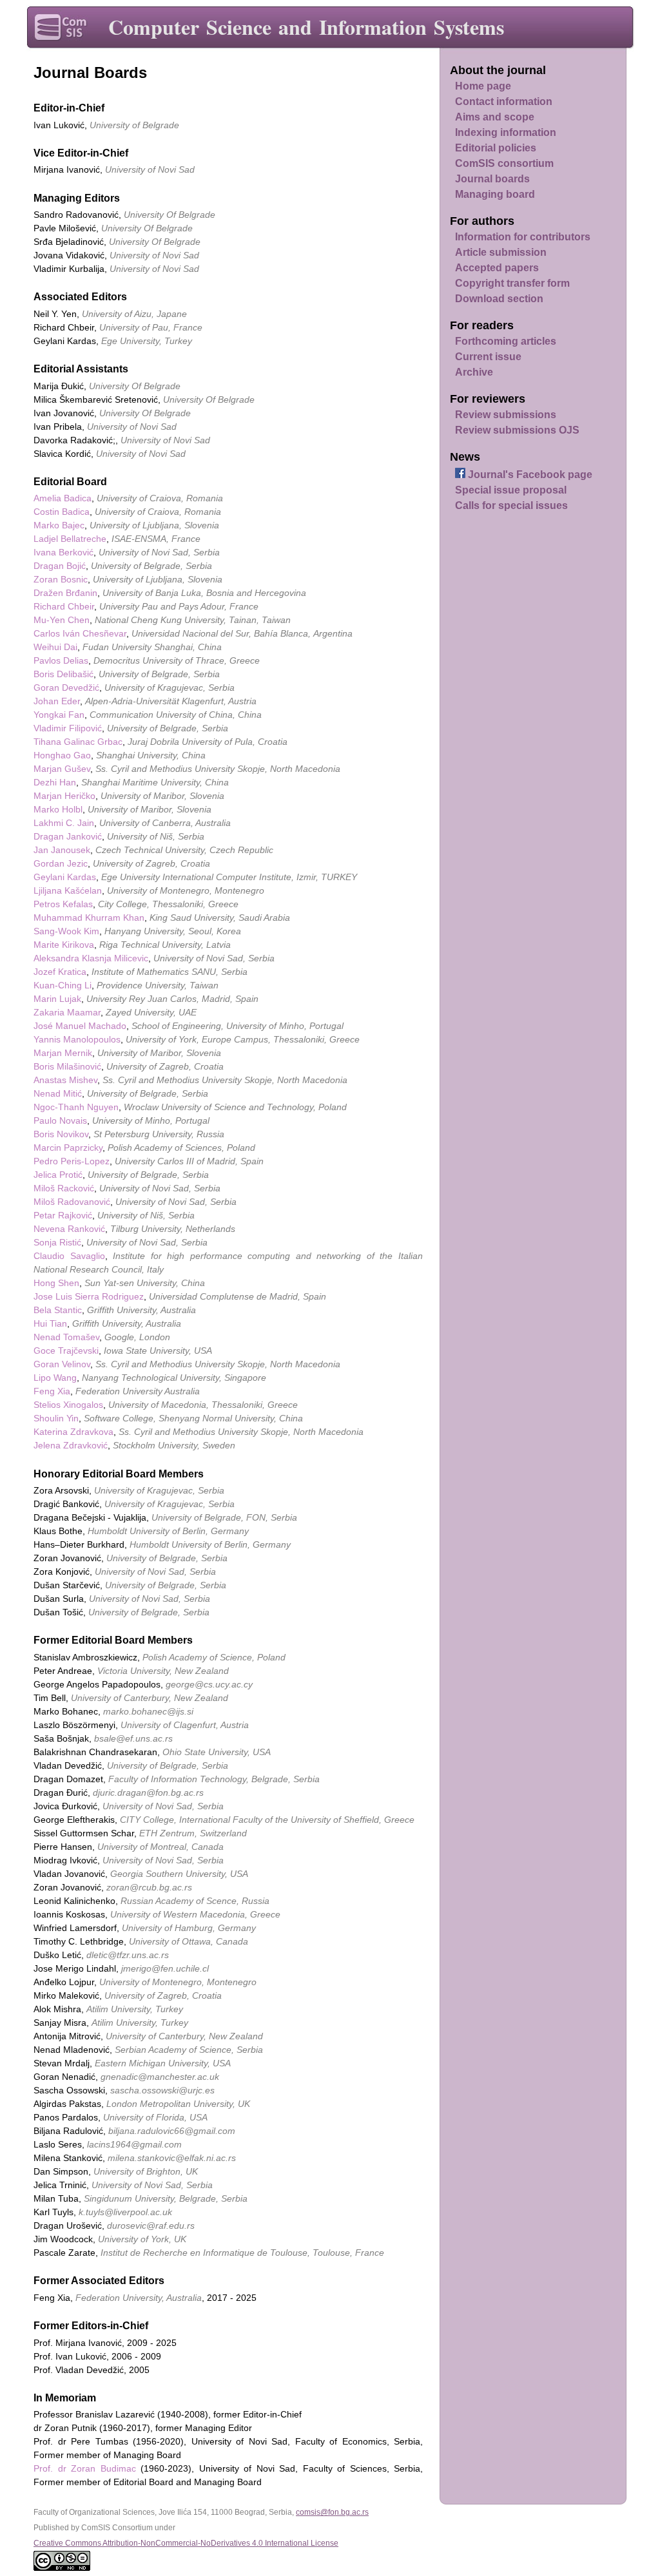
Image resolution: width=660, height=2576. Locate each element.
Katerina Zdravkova (73, 1432)
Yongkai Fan (59, 715)
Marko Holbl (58, 809)
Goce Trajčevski (66, 1350)
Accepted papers (497, 268)
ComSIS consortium (504, 163)
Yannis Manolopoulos (77, 1039)
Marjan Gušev (62, 769)
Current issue (488, 357)
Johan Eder (57, 701)
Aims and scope (495, 117)
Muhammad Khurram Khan (89, 918)
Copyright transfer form (512, 283)
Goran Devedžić (66, 687)
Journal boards (492, 179)
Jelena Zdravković (71, 1445)
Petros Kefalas (63, 904)
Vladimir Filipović (68, 728)
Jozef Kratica (60, 972)
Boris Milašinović (67, 1066)
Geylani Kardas (65, 877)
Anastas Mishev (65, 1080)
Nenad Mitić (58, 1093)
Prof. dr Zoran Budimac (85, 2468)
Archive (474, 372)
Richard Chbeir (64, 606)
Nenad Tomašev (66, 1337)
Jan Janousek (62, 850)
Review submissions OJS (517, 430)
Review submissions (506, 415)
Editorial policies (496, 148)
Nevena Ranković (69, 1229)
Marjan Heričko (64, 796)
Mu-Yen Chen (62, 620)
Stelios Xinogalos (68, 1405)
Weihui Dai (55, 647)
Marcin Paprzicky (68, 1148)
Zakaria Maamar (67, 1012)
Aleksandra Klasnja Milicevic (91, 958)
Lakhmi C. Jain (64, 823)
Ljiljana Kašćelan (68, 890)
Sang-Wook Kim (66, 931)
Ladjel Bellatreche (70, 539)
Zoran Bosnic (61, 579)
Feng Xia (52, 1391)
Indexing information (506, 132)
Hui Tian (50, 1323)
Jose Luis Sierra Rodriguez (89, 1296)
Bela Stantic (58, 1310)
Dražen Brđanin (65, 593)
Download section (499, 299)
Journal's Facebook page (529, 475)
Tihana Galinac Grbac (78, 742)
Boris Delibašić (63, 674)
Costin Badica (62, 512)
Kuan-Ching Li (63, 985)
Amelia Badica (63, 498)
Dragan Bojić (60, 566)
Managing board (495, 194)
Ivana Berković (63, 552)
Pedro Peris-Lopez (72, 1161)
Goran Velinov (62, 1364)
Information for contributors (523, 237)
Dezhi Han (55, 782)
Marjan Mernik (63, 1053)
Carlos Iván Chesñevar (80, 633)
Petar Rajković (63, 1215)
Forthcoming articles (506, 341)
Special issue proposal (511, 490)
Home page (483, 86)
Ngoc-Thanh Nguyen (76, 1107)
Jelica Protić (58, 1175)
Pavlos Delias (61, 660)
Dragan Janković (68, 836)
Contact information (504, 101)
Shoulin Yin (56, 1418)
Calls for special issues (511, 505)
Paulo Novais (60, 1120)
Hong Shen (56, 1283)
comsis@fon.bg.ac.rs (332, 2512)
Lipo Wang (55, 1378)
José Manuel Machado (80, 1026)
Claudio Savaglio (69, 1256)
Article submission (501, 252)
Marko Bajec (59, 525)
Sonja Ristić (57, 1242)
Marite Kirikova (64, 945)
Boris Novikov (61, 1134)
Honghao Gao (62, 755)
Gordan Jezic (61, 863)
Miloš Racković (64, 1188)
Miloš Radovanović (72, 1202)
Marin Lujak (57, 999)
